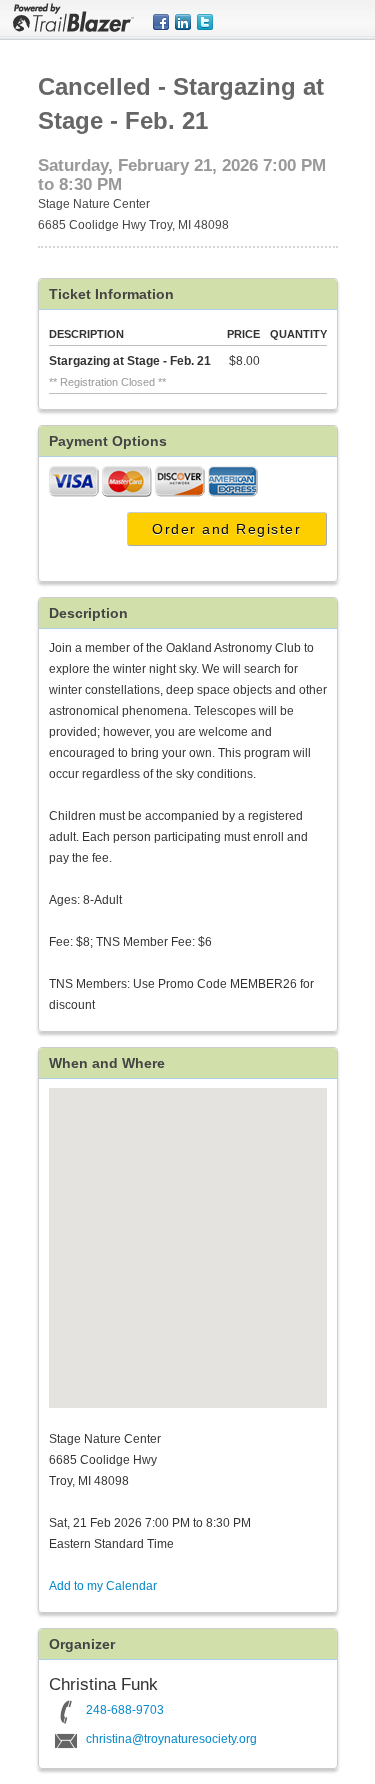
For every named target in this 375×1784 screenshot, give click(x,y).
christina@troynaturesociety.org (171, 1739)
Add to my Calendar (103, 1586)
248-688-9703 (125, 1710)
